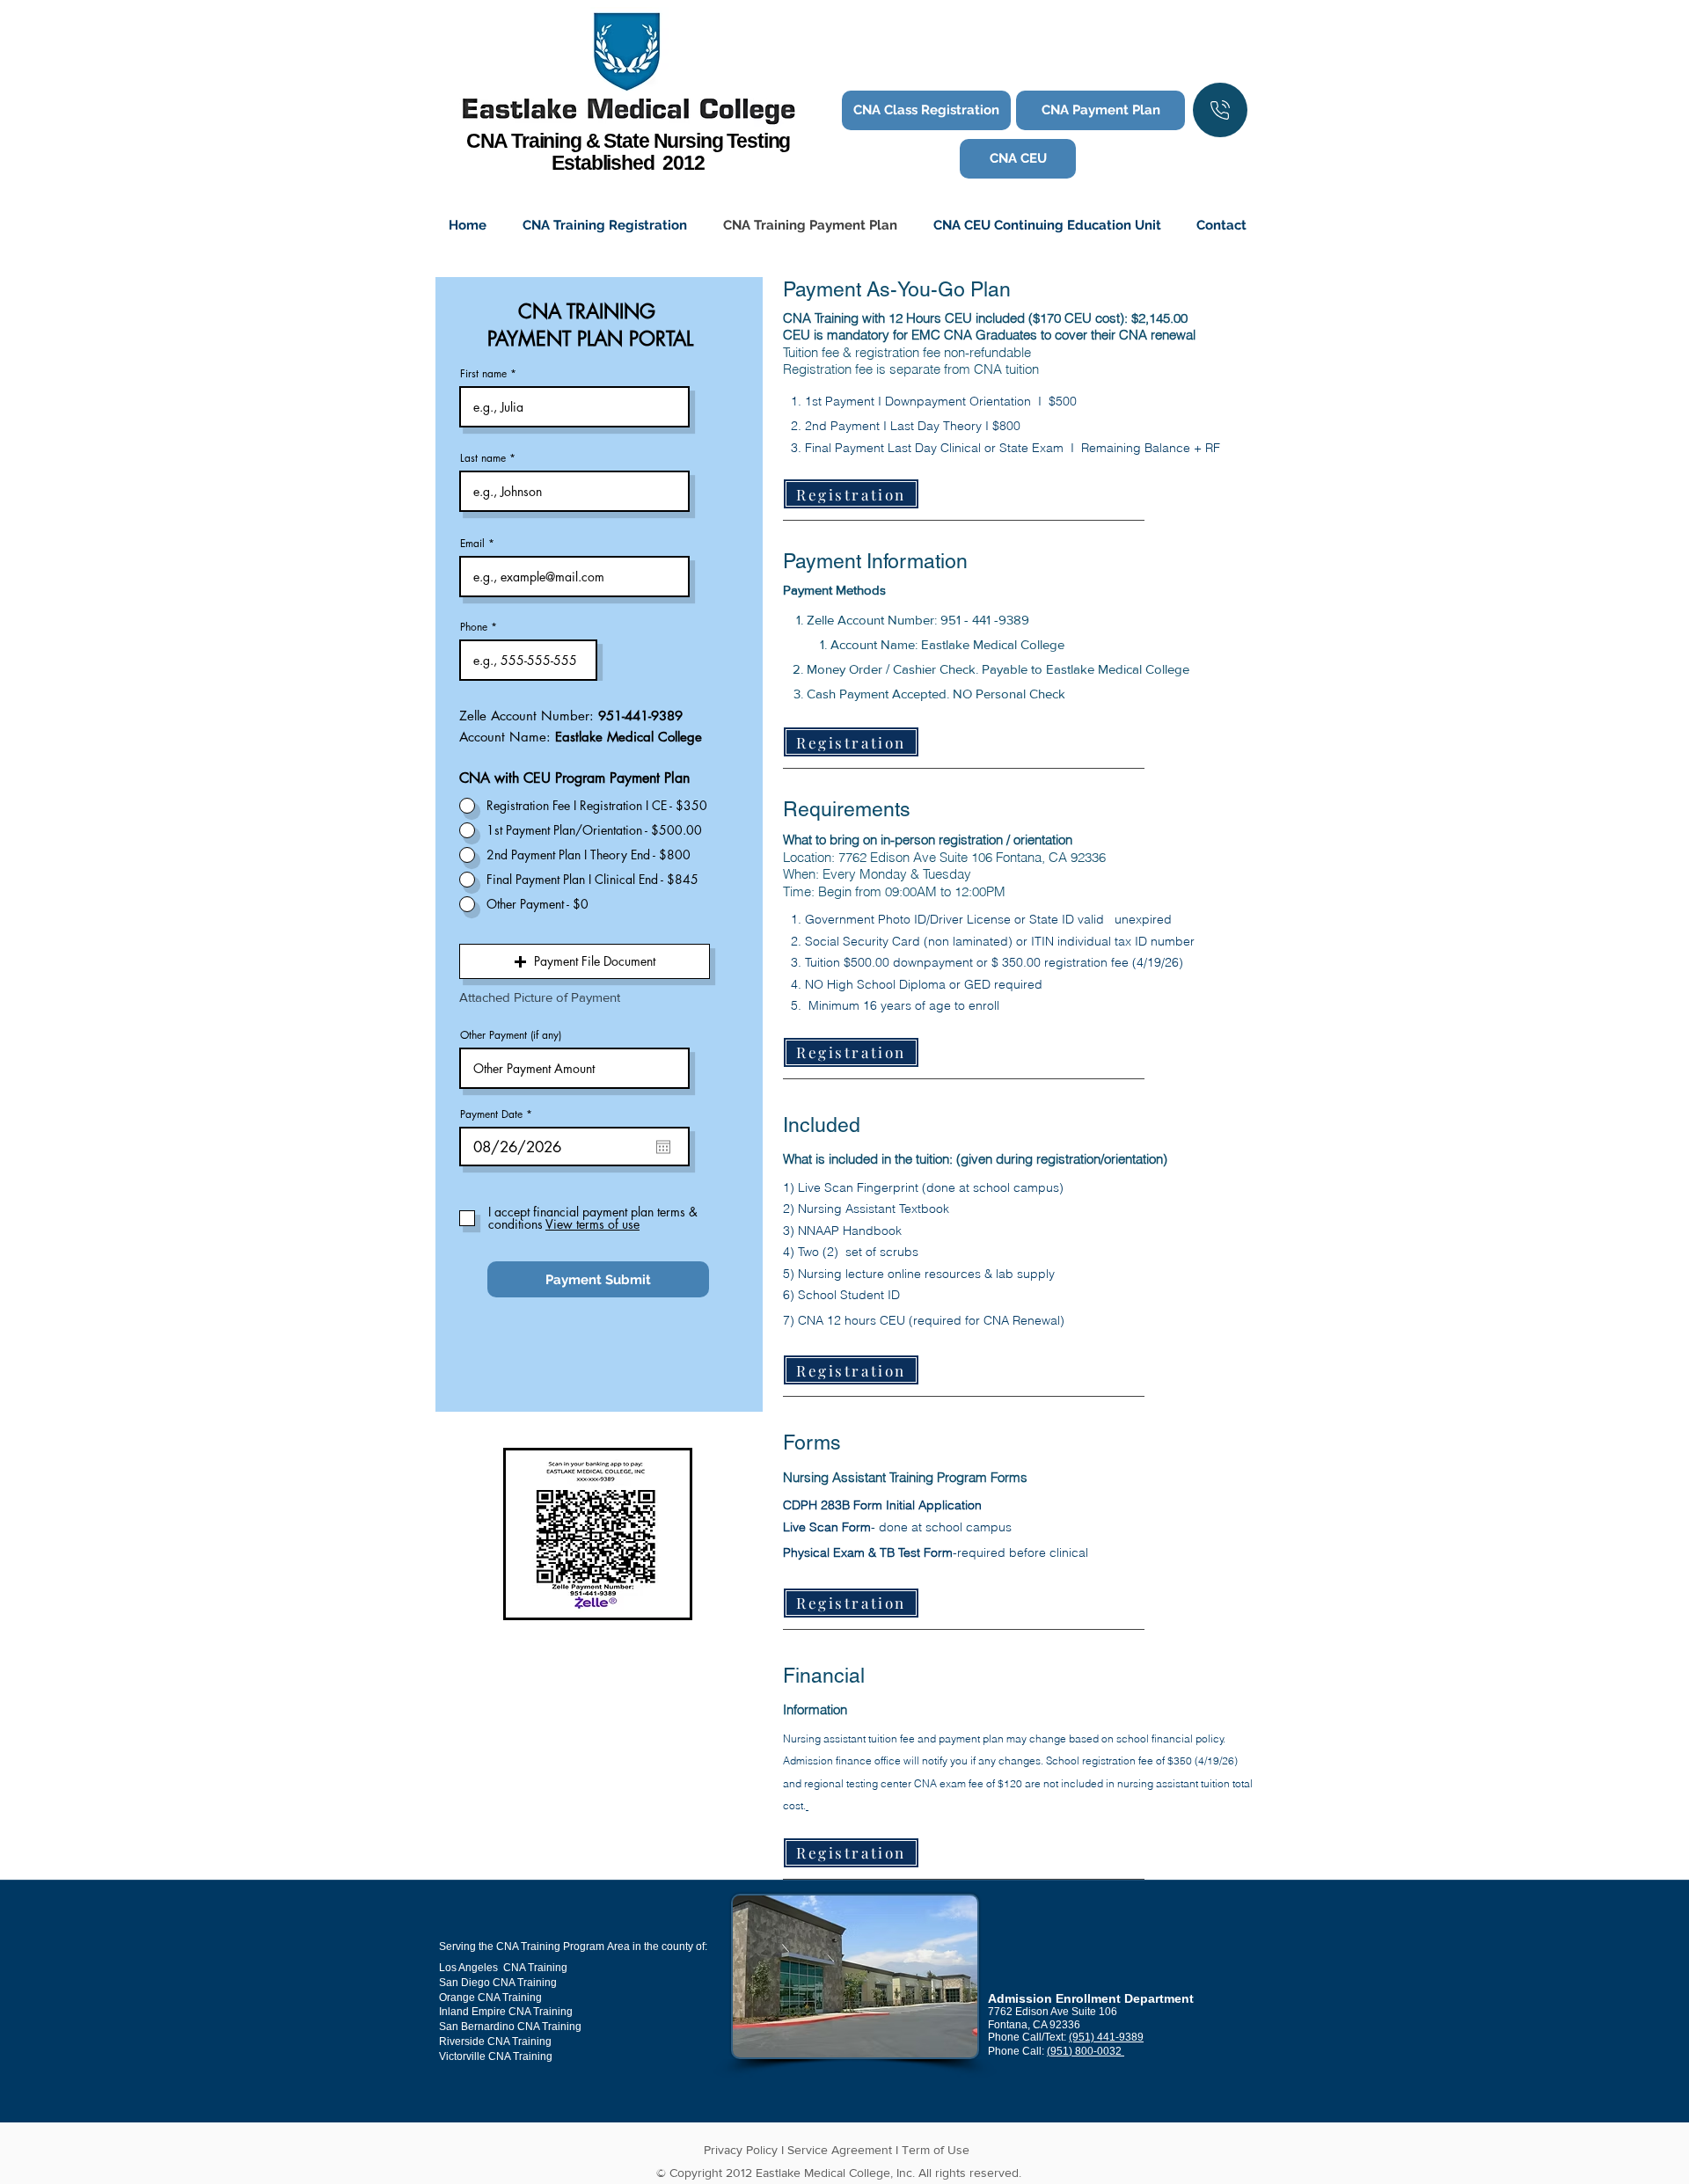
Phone (474, 627)
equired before (1005, 1552)
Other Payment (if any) (511, 1035)
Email (472, 544)
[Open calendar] (663, 1147)
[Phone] (1220, 110)
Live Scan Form (827, 1527)
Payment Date (499, 1114)
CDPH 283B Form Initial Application (882, 1505)
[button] (585, 961)
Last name (483, 458)
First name (483, 374)
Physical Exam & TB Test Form (868, 1552)
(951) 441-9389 (1106, 2037)
